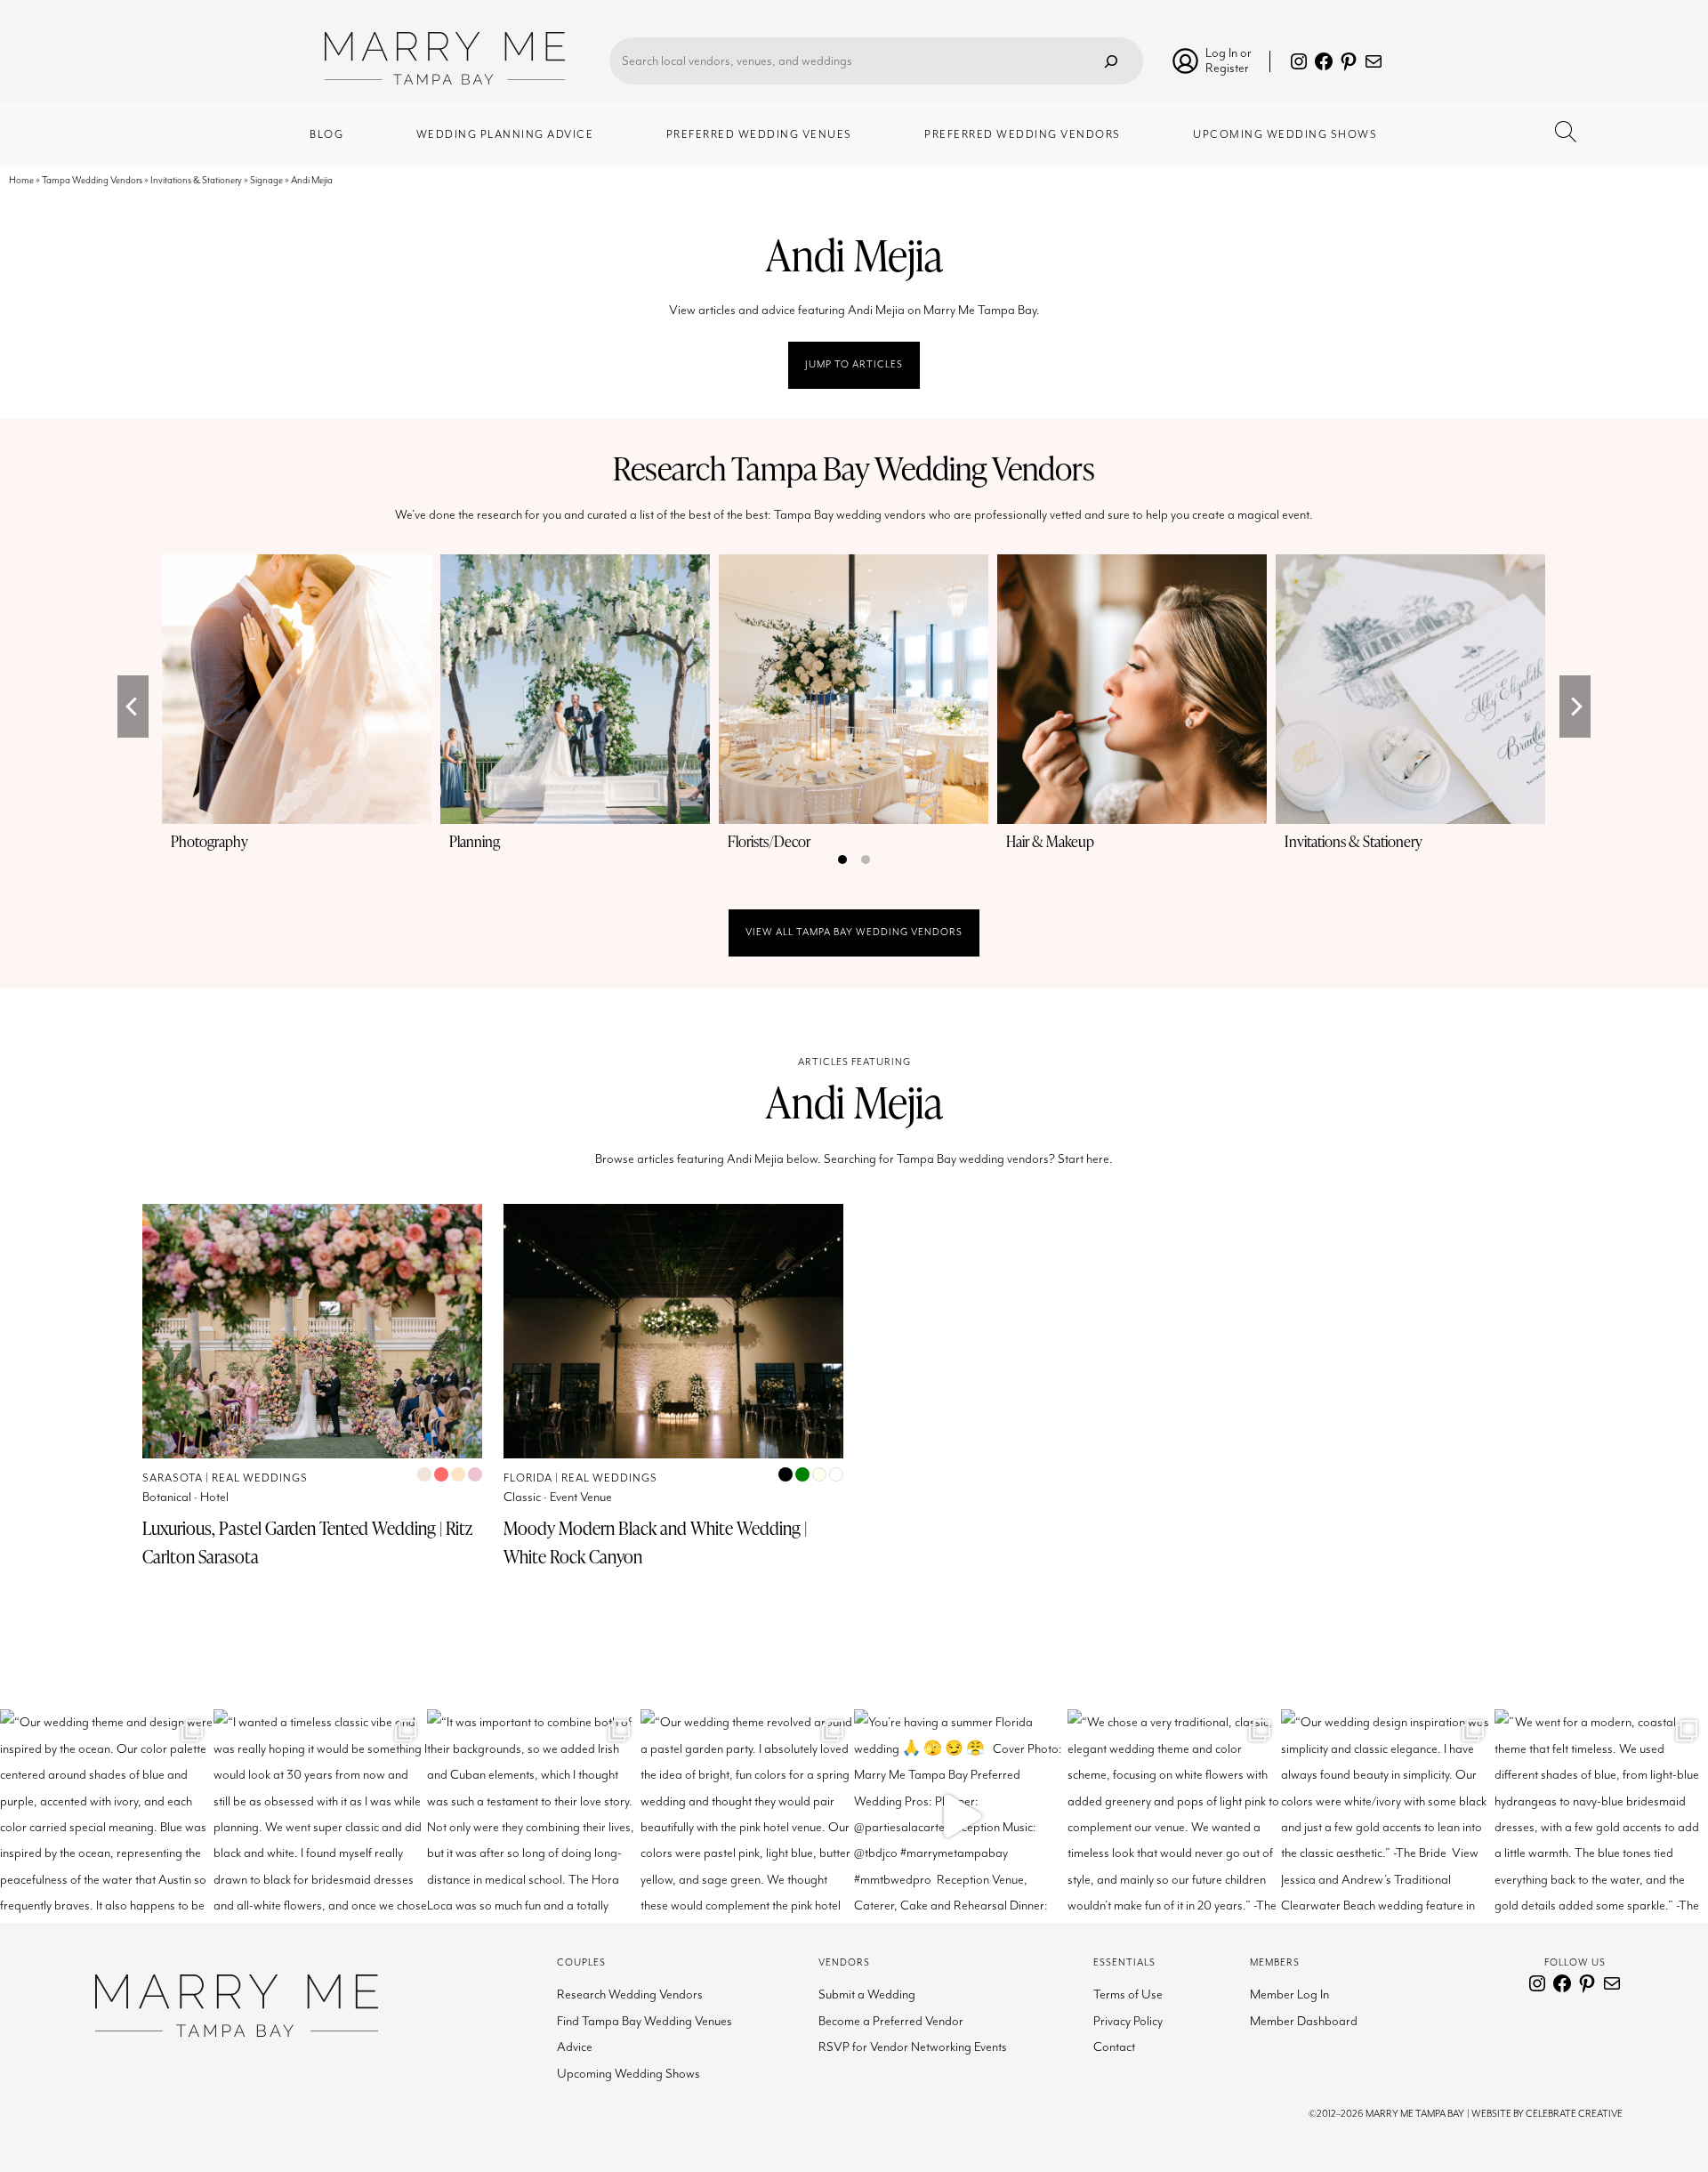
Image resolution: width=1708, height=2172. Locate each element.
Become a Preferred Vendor (891, 2021)
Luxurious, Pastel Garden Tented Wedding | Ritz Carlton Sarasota (307, 1542)
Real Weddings (260, 1478)
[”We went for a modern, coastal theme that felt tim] (1601, 1816)
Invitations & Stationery (196, 180)
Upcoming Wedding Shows (628, 2074)
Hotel (214, 1497)
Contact (1114, 2047)
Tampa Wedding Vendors (92, 180)
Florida (528, 1478)
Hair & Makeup (1050, 841)
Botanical (167, 1497)
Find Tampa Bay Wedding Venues (645, 2021)
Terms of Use (1128, 1994)
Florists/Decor (769, 841)
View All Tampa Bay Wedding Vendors (854, 932)
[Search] (1111, 61)
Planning (475, 841)
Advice (575, 2047)
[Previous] (133, 707)
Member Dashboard (1304, 2021)
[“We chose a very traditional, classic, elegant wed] (1174, 1816)
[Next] (1575, 707)
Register (1227, 68)
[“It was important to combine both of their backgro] (534, 1816)
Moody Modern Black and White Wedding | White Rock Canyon (655, 1542)
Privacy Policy (1128, 2021)
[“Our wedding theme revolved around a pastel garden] (747, 1816)
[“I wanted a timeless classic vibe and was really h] (320, 1816)
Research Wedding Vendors (630, 1994)
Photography (209, 841)
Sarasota (173, 1478)
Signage (266, 180)
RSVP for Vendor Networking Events (913, 2047)
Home (21, 180)
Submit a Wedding (867, 1994)
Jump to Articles (854, 364)
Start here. (1085, 1159)
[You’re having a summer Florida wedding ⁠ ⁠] (961, 1816)
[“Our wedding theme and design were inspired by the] (107, 1816)
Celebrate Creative (1574, 2114)
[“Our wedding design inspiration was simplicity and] (1388, 1816)
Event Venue (581, 1497)
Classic (522, 1497)
